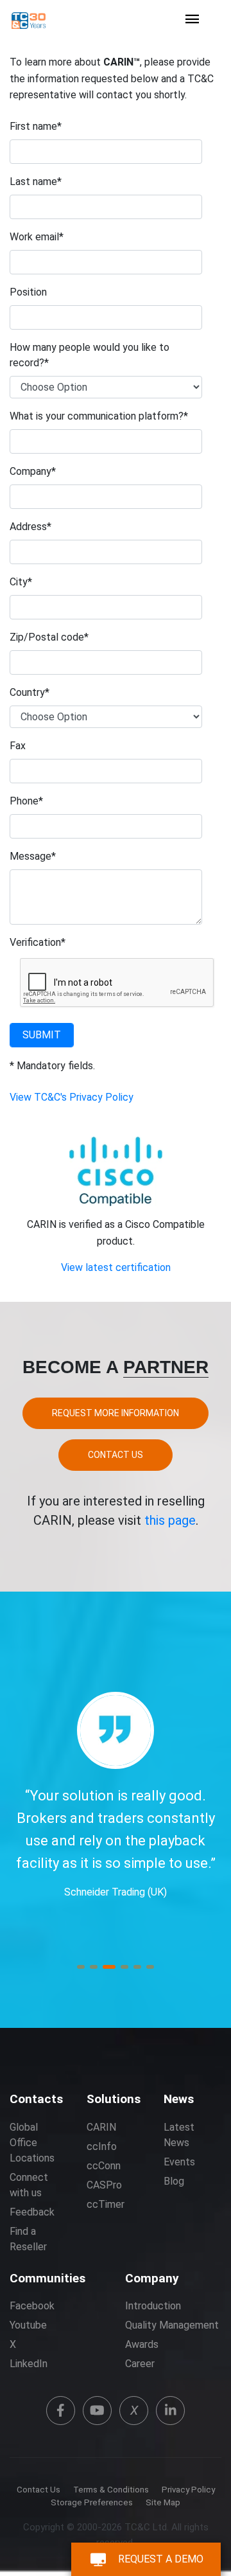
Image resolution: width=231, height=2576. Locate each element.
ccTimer (106, 2204)
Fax (18, 746)
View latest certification (116, 1267)
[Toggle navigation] (193, 20)
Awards (142, 2344)
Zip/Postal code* (49, 637)
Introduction (153, 2306)
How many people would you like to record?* (90, 355)
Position (28, 292)
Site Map (163, 2502)
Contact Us (116, 1455)
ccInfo (102, 2146)
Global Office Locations (32, 2143)
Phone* (26, 801)
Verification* (38, 942)
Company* (33, 471)
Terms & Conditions (111, 2490)
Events (179, 2162)
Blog (174, 2181)
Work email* (37, 237)
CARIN (101, 2127)
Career (140, 2364)
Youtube (28, 2325)
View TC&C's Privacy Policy (72, 1097)
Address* (30, 527)
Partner (166, 1367)
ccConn (104, 2166)
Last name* (36, 182)
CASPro (104, 2185)
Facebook (32, 2306)
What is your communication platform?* (99, 416)
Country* (30, 692)
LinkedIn (29, 2364)
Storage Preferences (92, 2502)
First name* (36, 126)
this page (170, 1520)
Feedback (32, 2212)
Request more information (116, 1413)
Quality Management (172, 2325)
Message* (33, 856)
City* (21, 582)
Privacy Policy (188, 2490)
